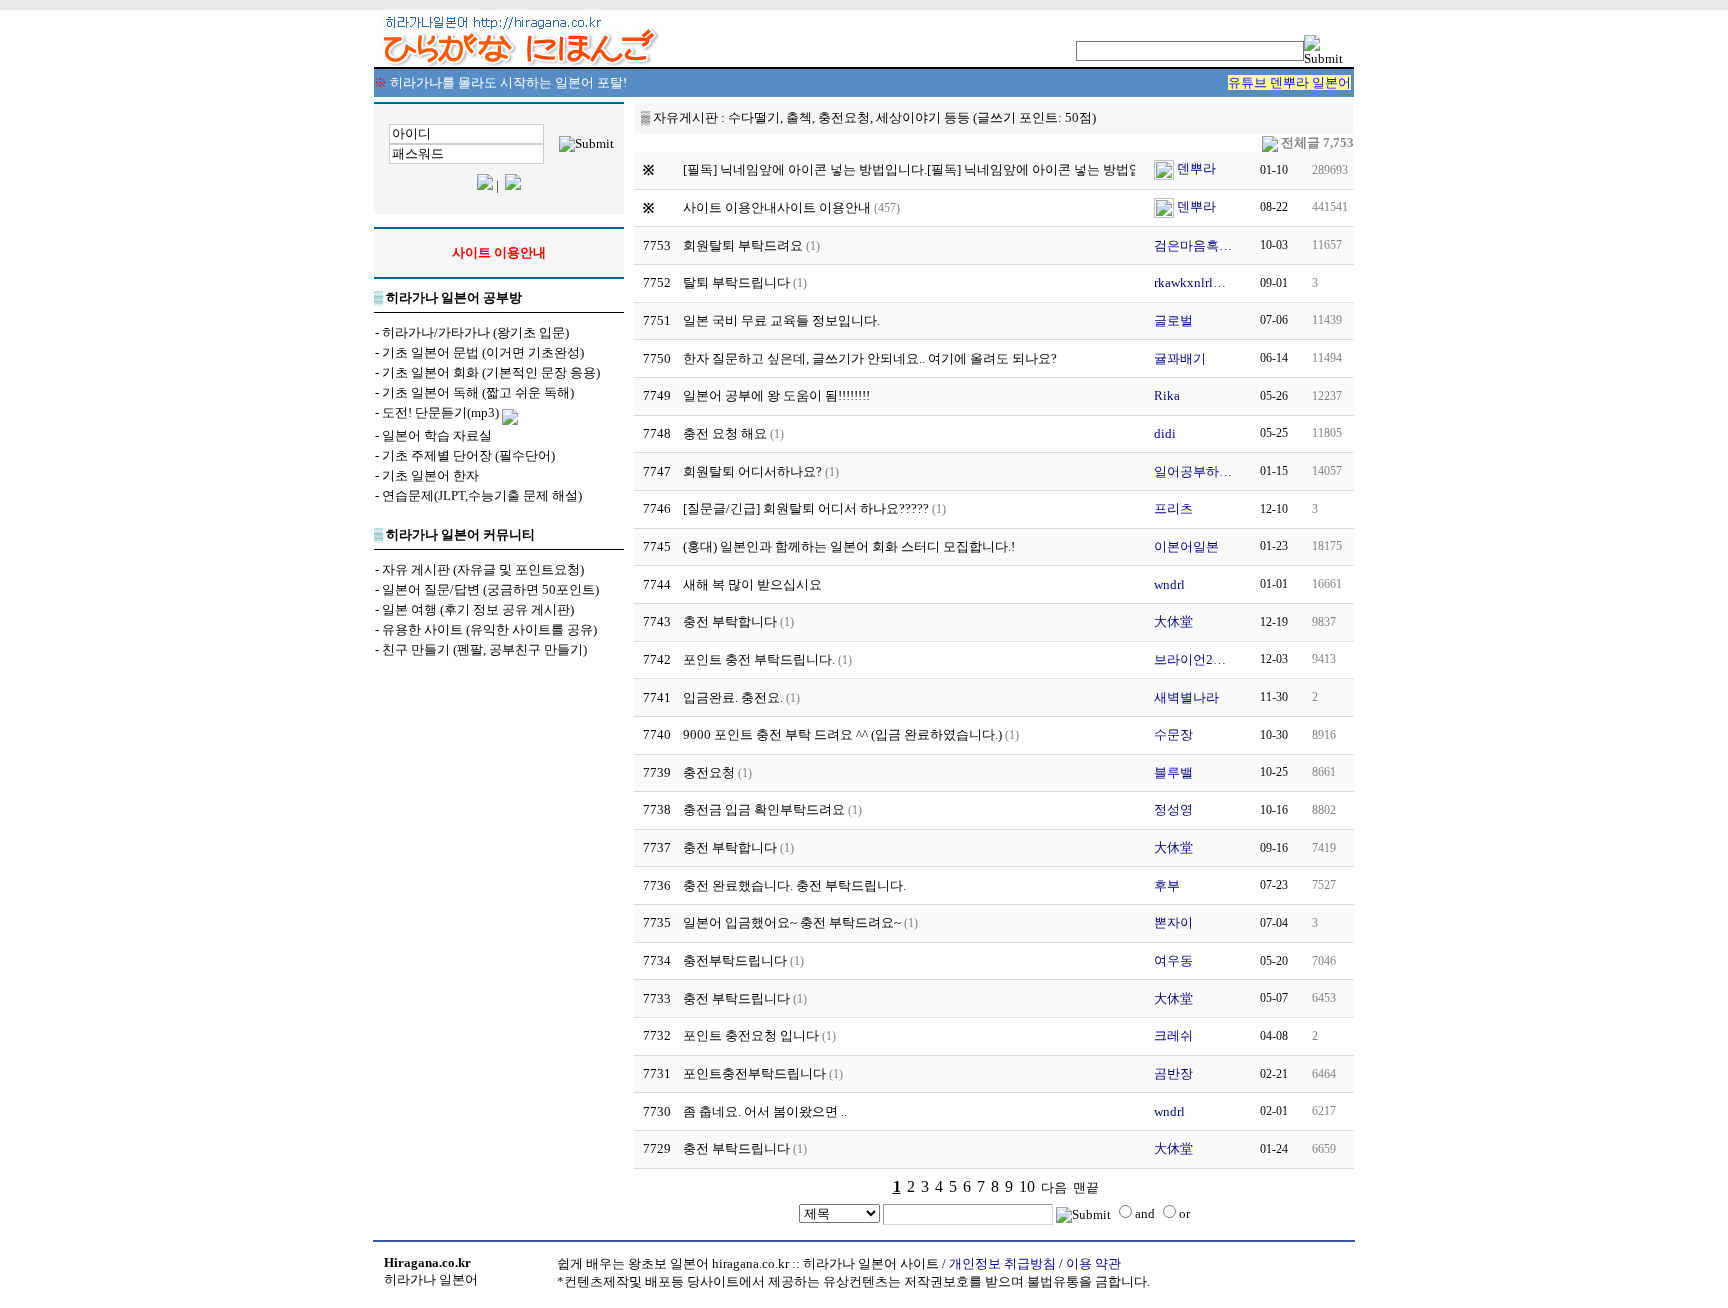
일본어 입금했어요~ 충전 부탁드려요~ (792, 922)
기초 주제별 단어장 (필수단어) (468, 455)
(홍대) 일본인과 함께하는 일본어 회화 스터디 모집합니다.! (849, 546)
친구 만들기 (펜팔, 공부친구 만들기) (484, 649)
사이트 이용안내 (824, 207)
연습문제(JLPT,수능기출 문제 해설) (482, 495)
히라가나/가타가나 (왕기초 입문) (475, 332)
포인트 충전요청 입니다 (751, 1035)
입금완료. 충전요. (733, 697)
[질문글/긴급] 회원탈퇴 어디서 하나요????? (806, 508)
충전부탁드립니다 (735, 960)
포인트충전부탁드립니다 (754, 1073)
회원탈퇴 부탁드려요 (743, 245)
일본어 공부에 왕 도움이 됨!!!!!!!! (776, 395)
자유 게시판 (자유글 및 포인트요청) (483, 569)
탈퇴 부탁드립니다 (736, 282)
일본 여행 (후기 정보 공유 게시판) (478, 609)
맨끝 (1086, 1187)
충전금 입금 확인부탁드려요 (764, 809)
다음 (1054, 1187)
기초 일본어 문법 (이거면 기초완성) (483, 352)
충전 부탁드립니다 (736, 998)
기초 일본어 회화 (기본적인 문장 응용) (491, 372)
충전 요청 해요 (725, 433)
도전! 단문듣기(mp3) (440, 412)
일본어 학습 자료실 (437, 435)
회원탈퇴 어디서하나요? (752, 471)
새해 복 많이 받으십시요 (752, 584)
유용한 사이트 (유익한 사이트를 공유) (489, 629)
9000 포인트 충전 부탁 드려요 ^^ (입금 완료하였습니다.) (842, 734)
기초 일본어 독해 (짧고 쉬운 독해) (478, 392)
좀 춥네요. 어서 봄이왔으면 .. (765, 1111)
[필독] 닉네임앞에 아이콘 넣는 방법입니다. (1049, 169)
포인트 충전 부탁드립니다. (759, 659)
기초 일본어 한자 (430, 475)
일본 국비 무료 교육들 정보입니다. (781, 320)
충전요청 (709, 772)
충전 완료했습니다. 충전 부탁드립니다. (794, 885)
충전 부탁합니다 (730, 621)
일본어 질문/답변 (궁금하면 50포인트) (490, 589)
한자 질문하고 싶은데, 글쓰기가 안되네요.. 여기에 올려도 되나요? (870, 358)
